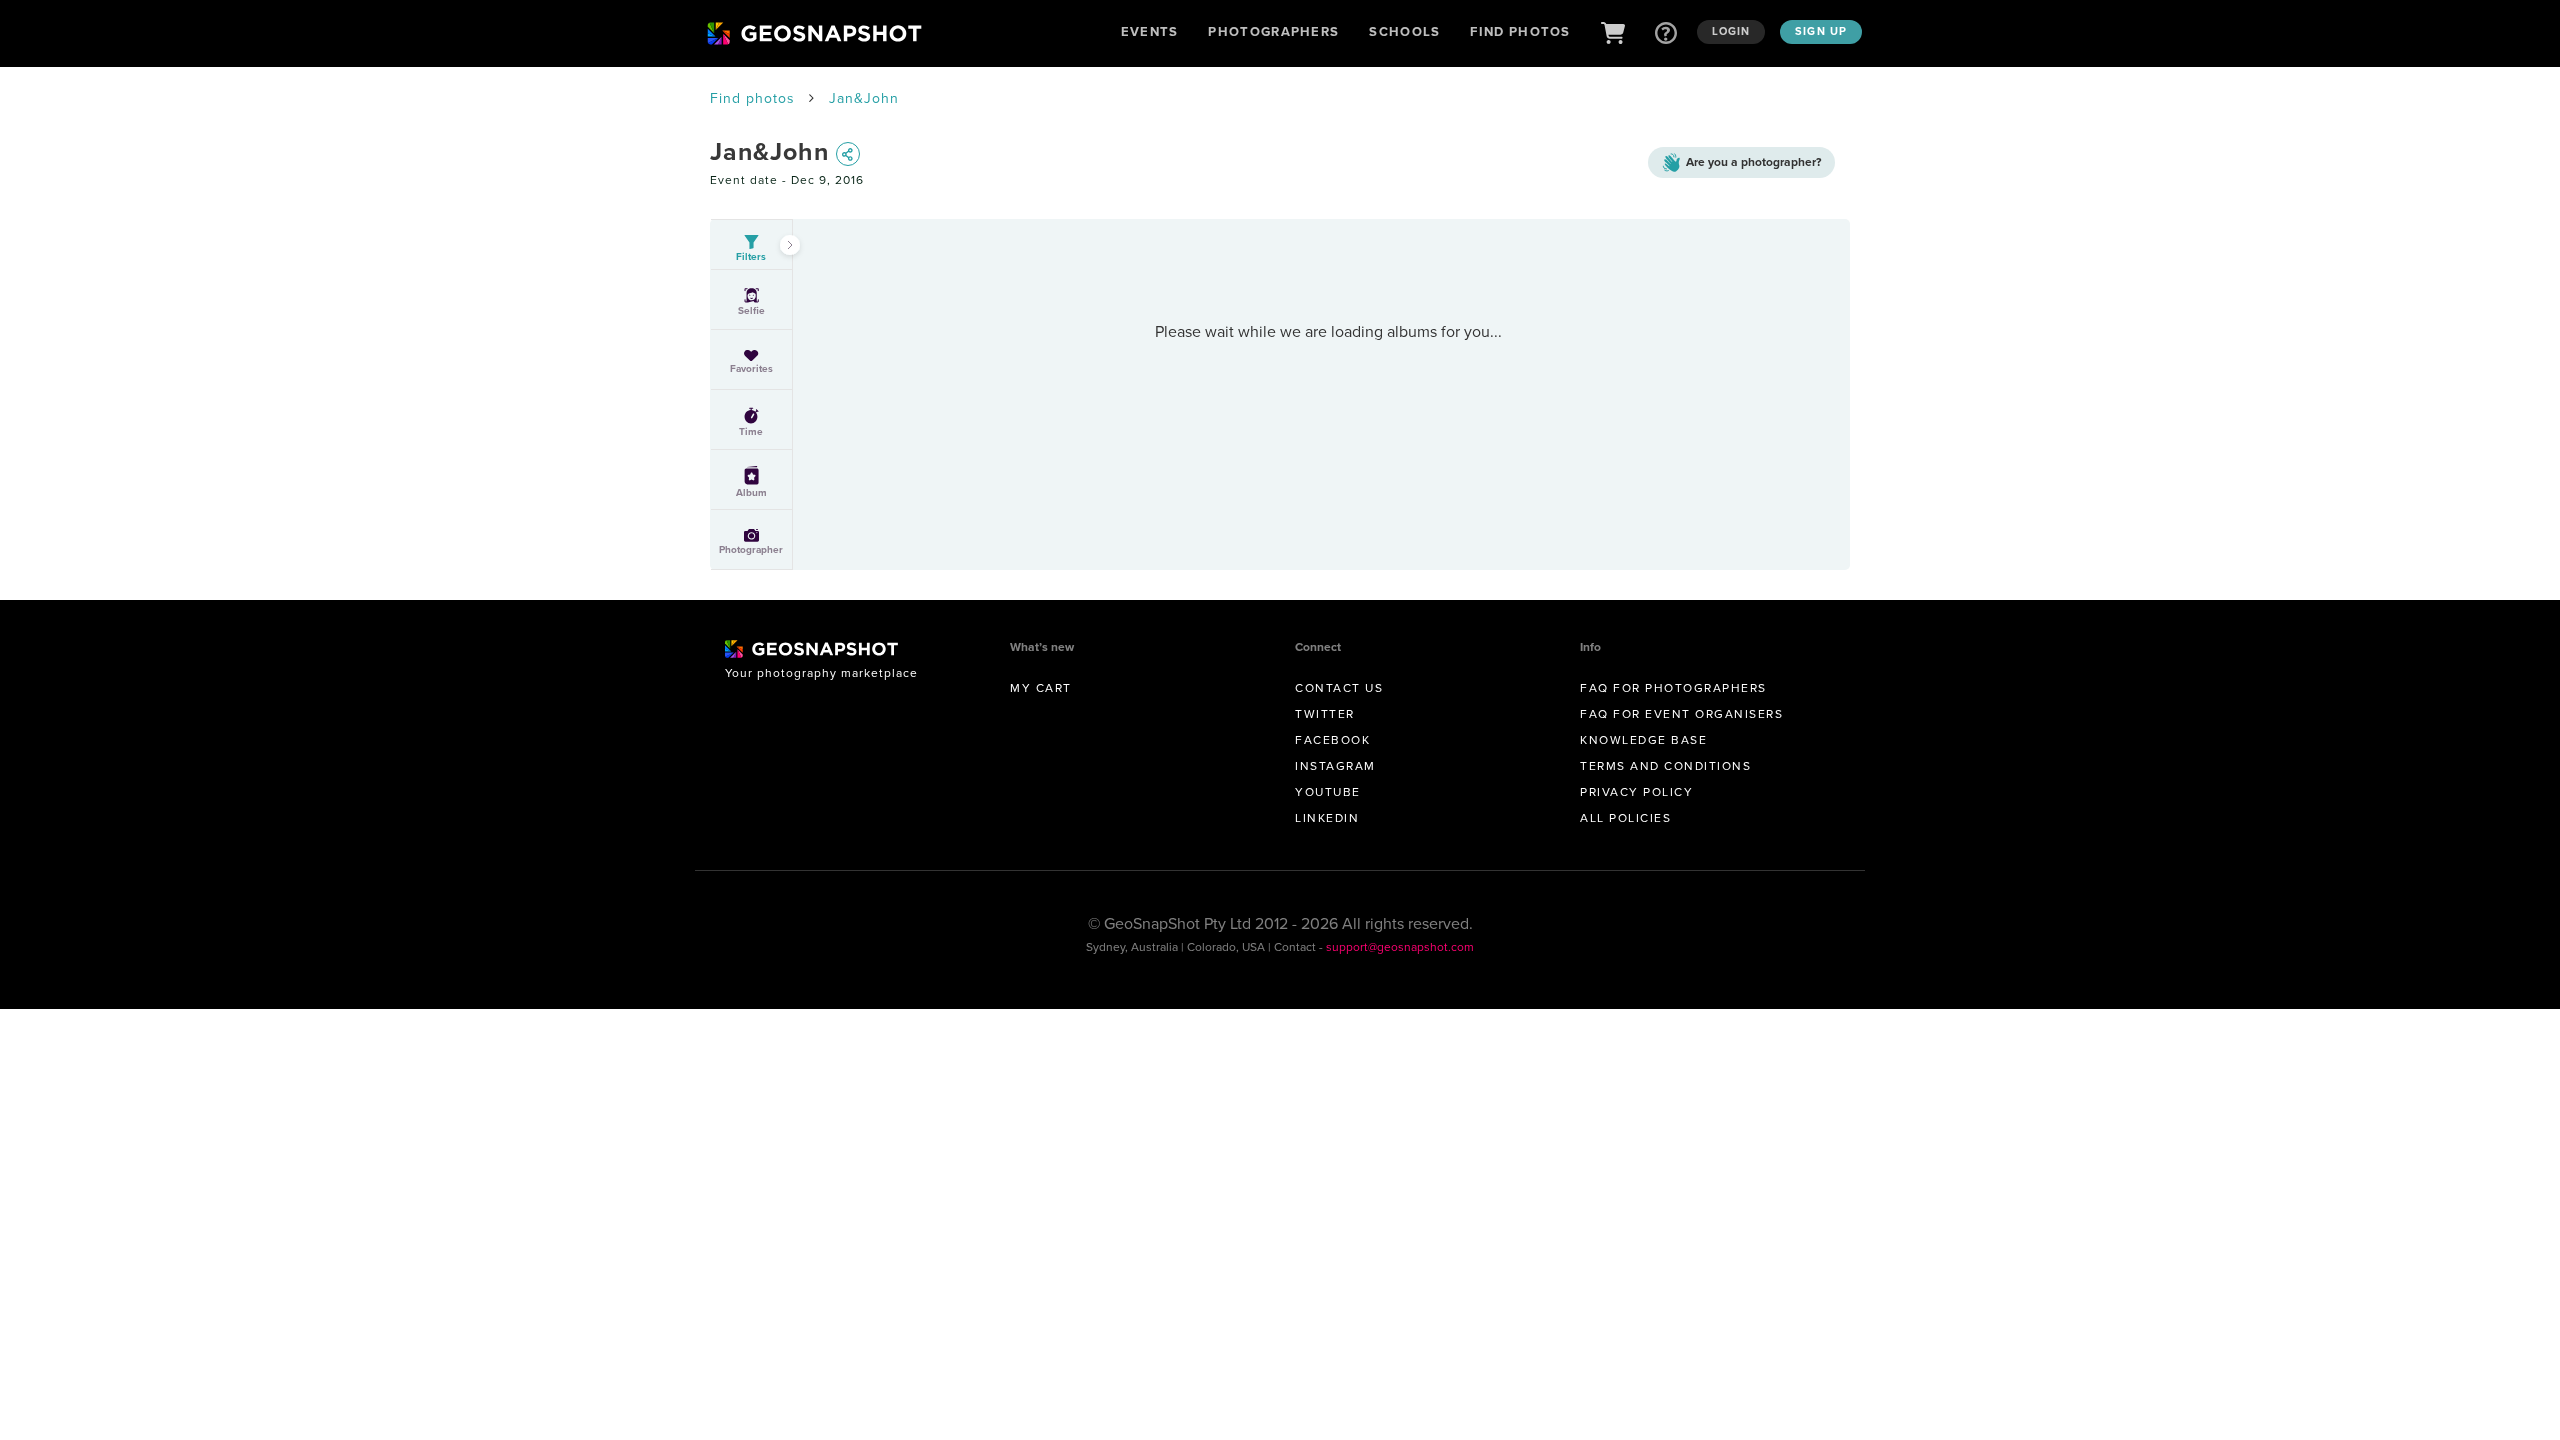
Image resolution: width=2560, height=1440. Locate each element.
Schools (1404, 31)
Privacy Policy (1636, 791)
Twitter (1325, 713)
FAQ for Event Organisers (1681, 713)
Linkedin (1327, 817)
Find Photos (1520, 31)
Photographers (1273, 31)
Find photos (752, 98)
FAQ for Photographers (1673, 687)
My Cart (1041, 687)
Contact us (1339, 687)
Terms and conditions (1665, 765)
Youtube (1328, 791)
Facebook (1332, 739)
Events (1150, 31)
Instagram (1335, 765)
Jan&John (864, 98)
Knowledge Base (1643, 739)
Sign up (1821, 31)
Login (1731, 31)
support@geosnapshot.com (1400, 946)
